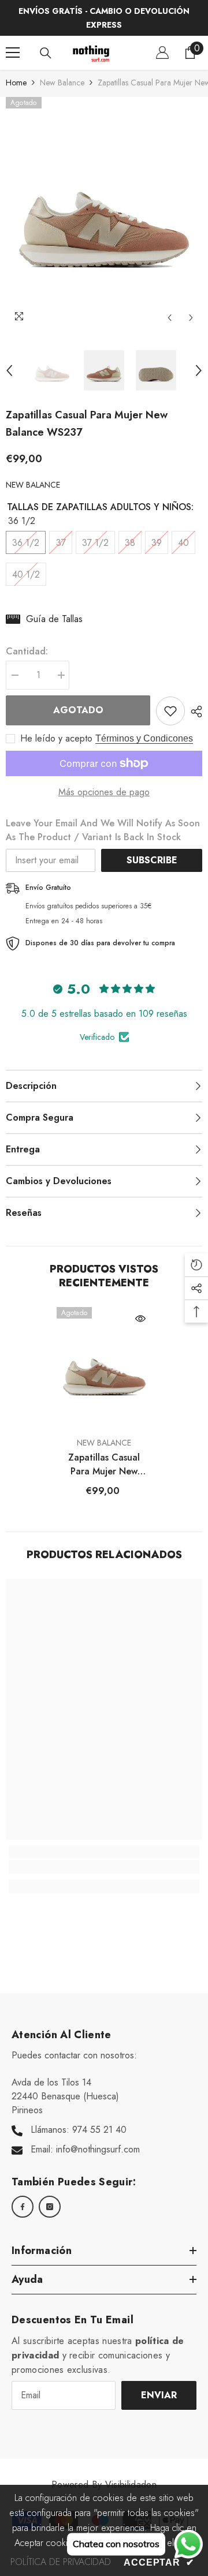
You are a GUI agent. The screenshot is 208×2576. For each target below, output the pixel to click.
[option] (104, 213)
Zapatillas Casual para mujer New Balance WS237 (104, 1465)
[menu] (13, 53)
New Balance (62, 83)
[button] (170, 318)
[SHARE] (194, 712)
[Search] (46, 53)
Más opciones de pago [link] (104, 792)
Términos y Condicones (144, 738)
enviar (159, 2395)
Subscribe (152, 860)
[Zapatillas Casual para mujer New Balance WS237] (104, 1369)
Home (16, 83)
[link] (104, 1867)
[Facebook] (23, 2207)
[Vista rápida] (140, 1319)
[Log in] (162, 53)
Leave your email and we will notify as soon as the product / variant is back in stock (103, 830)
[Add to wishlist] (170, 711)
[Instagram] (50, 2207)
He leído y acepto (56, 739)
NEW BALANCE (33, 485)
